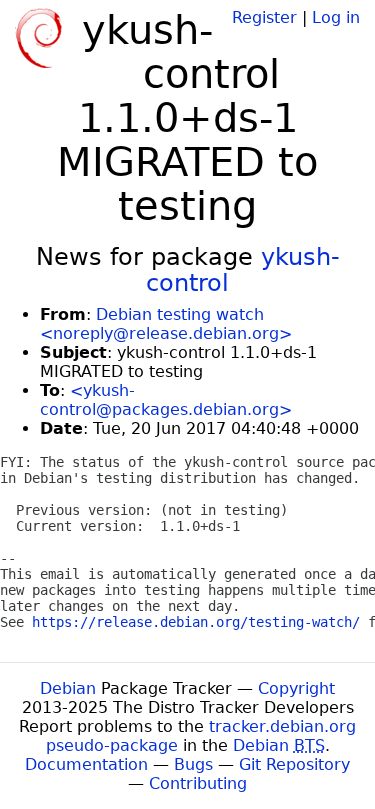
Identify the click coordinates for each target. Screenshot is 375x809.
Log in (336, 17)
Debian (68, 688)
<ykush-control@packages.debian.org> (166, 400)
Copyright (296, 688)
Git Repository (294, 764)
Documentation (86, 764)
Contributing (198, 783)
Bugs (193, 764)
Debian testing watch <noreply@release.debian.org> (166, 324)
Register (264, 17)
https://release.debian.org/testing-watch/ (196, 622)
